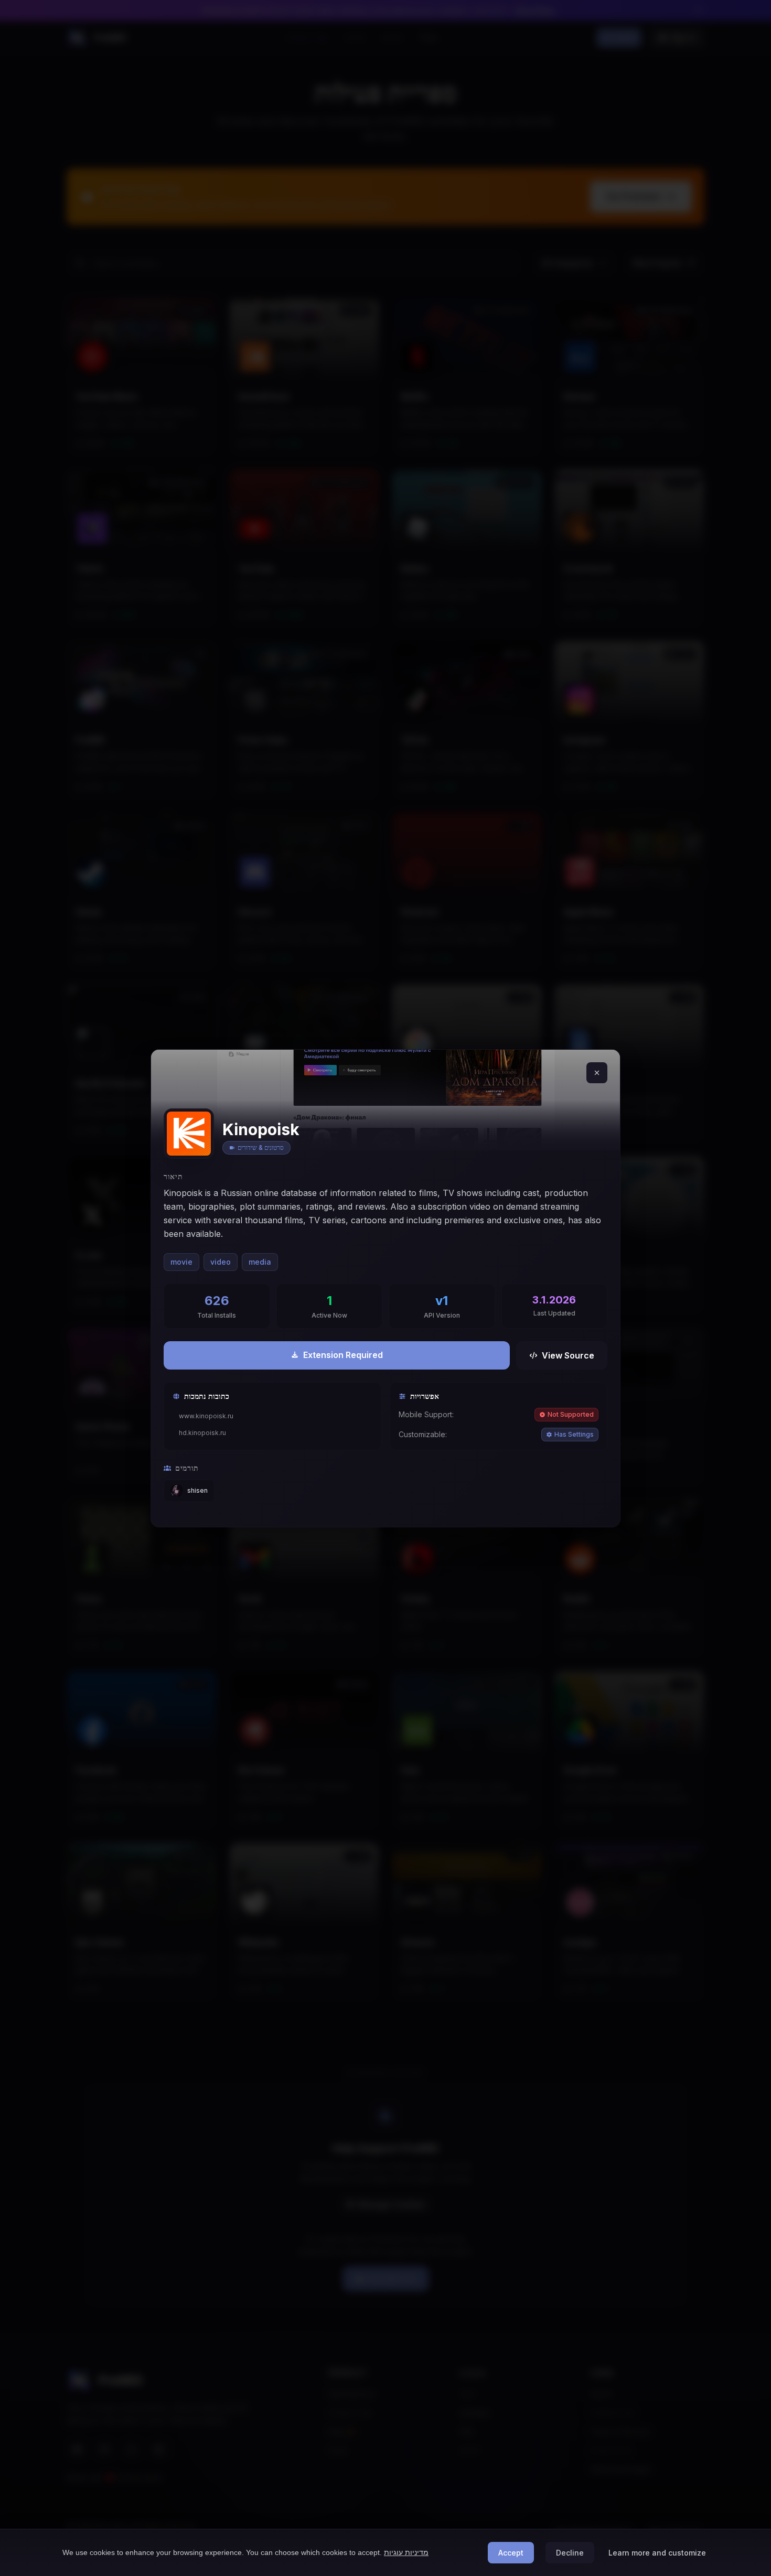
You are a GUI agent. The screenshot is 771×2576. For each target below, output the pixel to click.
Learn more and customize (657, 2553)
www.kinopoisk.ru (206, 1416)
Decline (570, 2553)
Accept (511, 2553)
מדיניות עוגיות (406, 2552)
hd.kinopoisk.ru (202, 1433)
